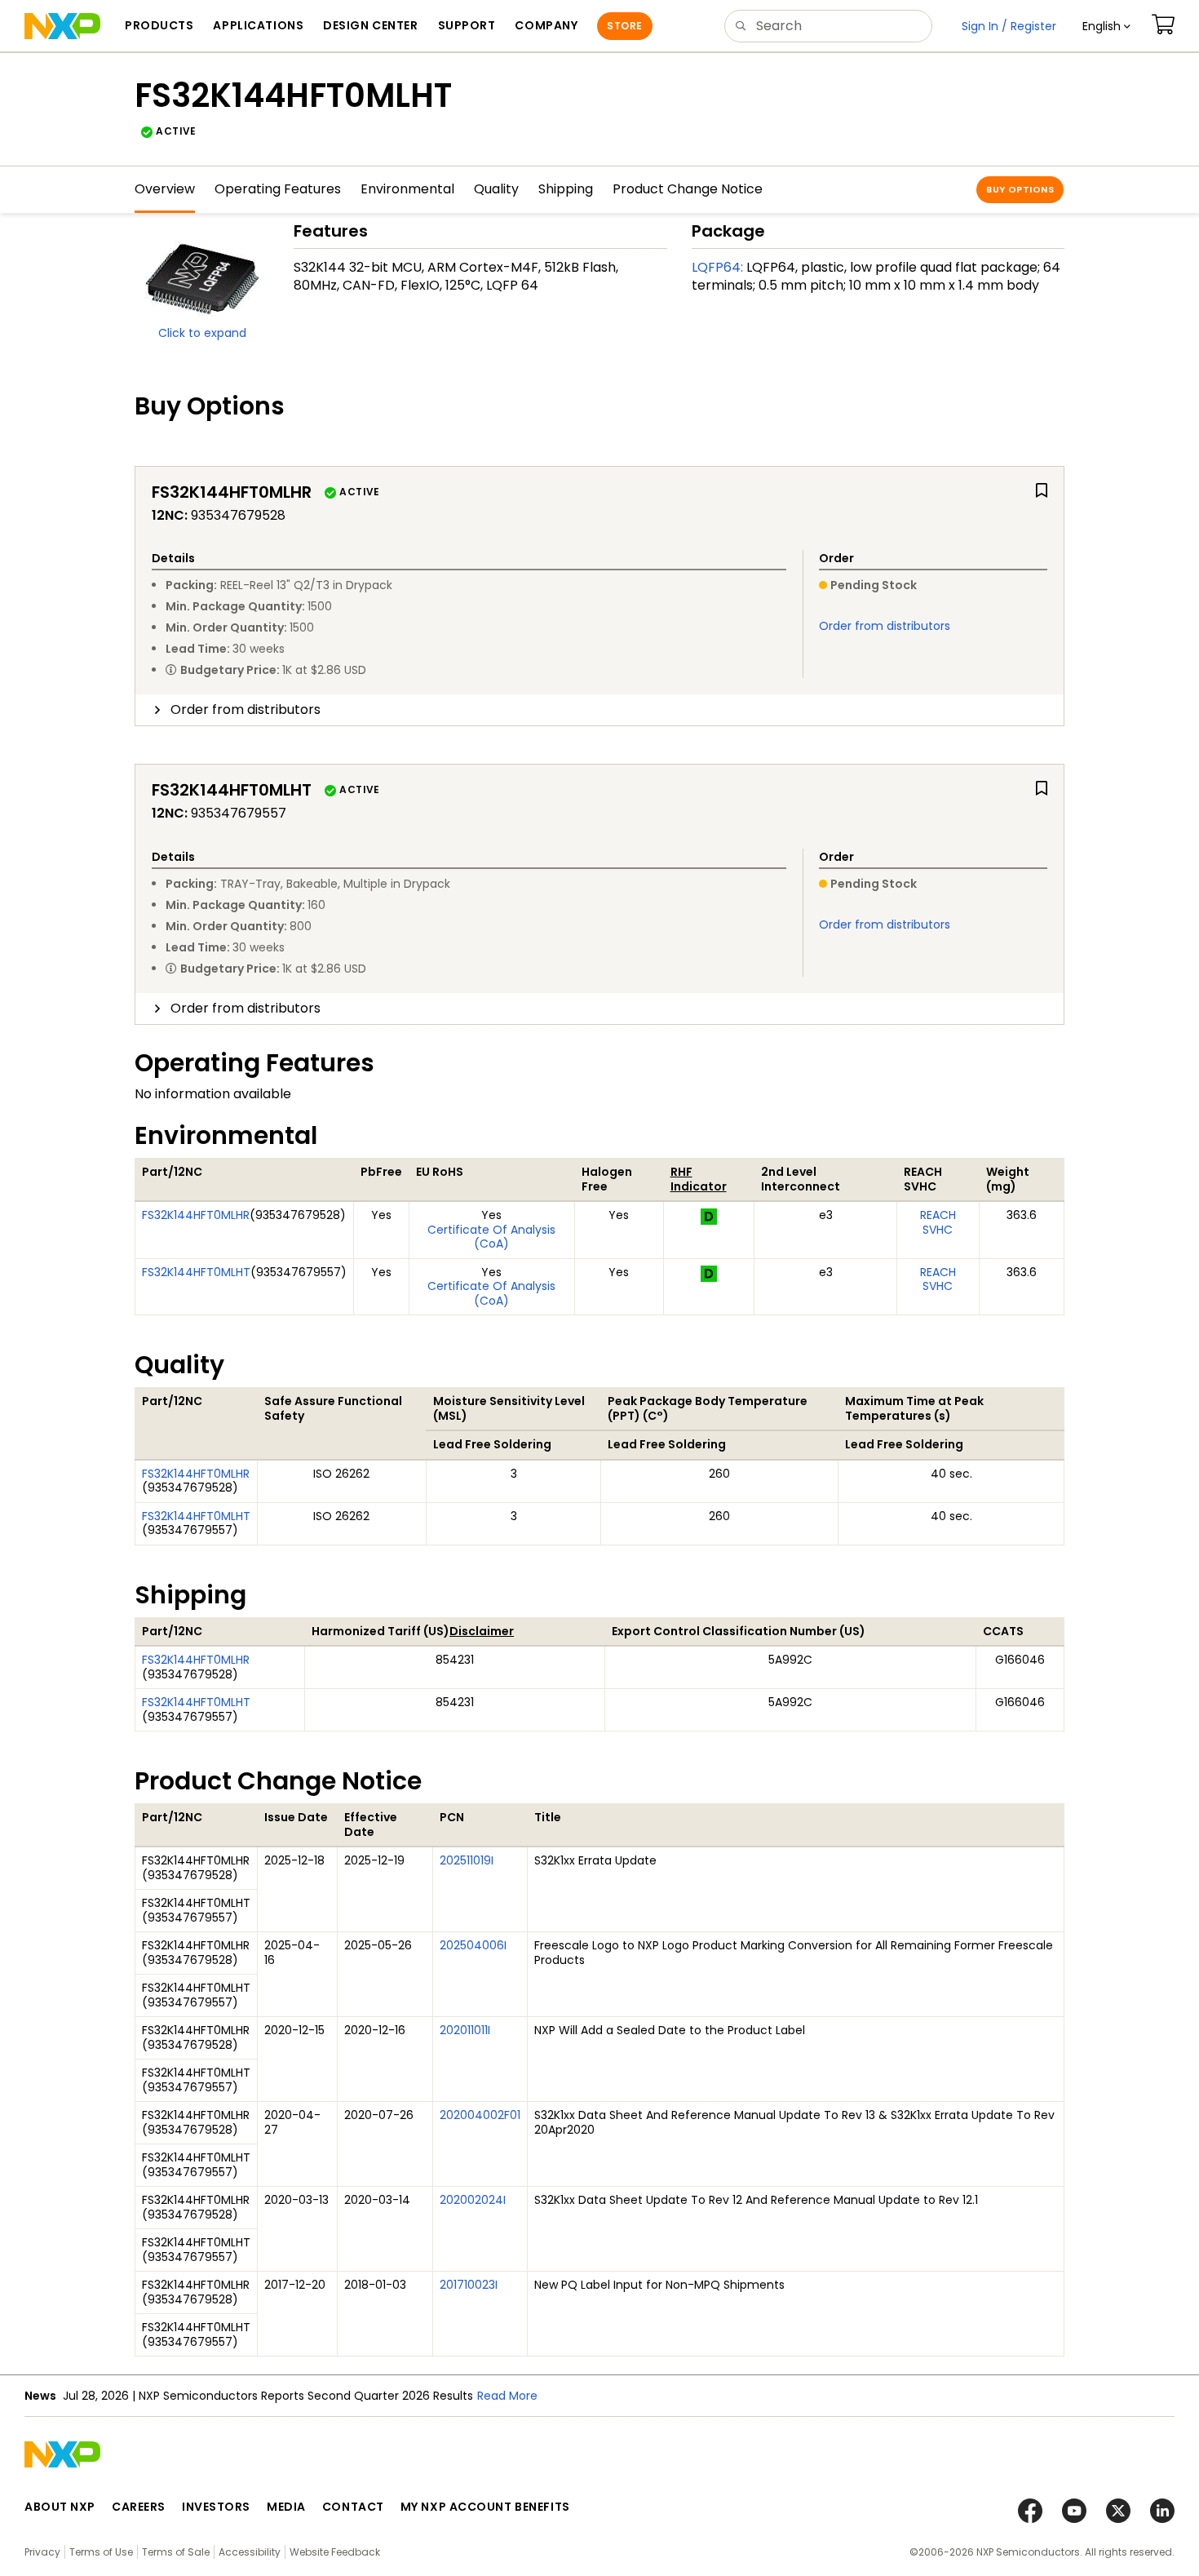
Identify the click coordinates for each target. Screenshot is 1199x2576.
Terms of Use (101, 2552)
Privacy (42, 2552)
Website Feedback (335, 2552)
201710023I (469, 2285)
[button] (1106, 26)
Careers (139, 2507)
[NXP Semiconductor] (62, 26)
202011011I (465, 2030)
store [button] (624, 26)
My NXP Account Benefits (485, 2507)
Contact (353, 2507)
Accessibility (250, 2552)
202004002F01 (480, 2115)
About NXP (60, 2507)
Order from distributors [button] (246, 709)
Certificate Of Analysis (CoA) (491, 1237)
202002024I (473, 2200)
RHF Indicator (699, 1179)
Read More (507, 2396)
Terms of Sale (176, 2552)
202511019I (467, 1860)
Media (286, 2507)
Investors (216, 2507)
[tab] (599, 710)
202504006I (473, 1945)
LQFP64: (717, 267)
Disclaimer (482, 1631)
